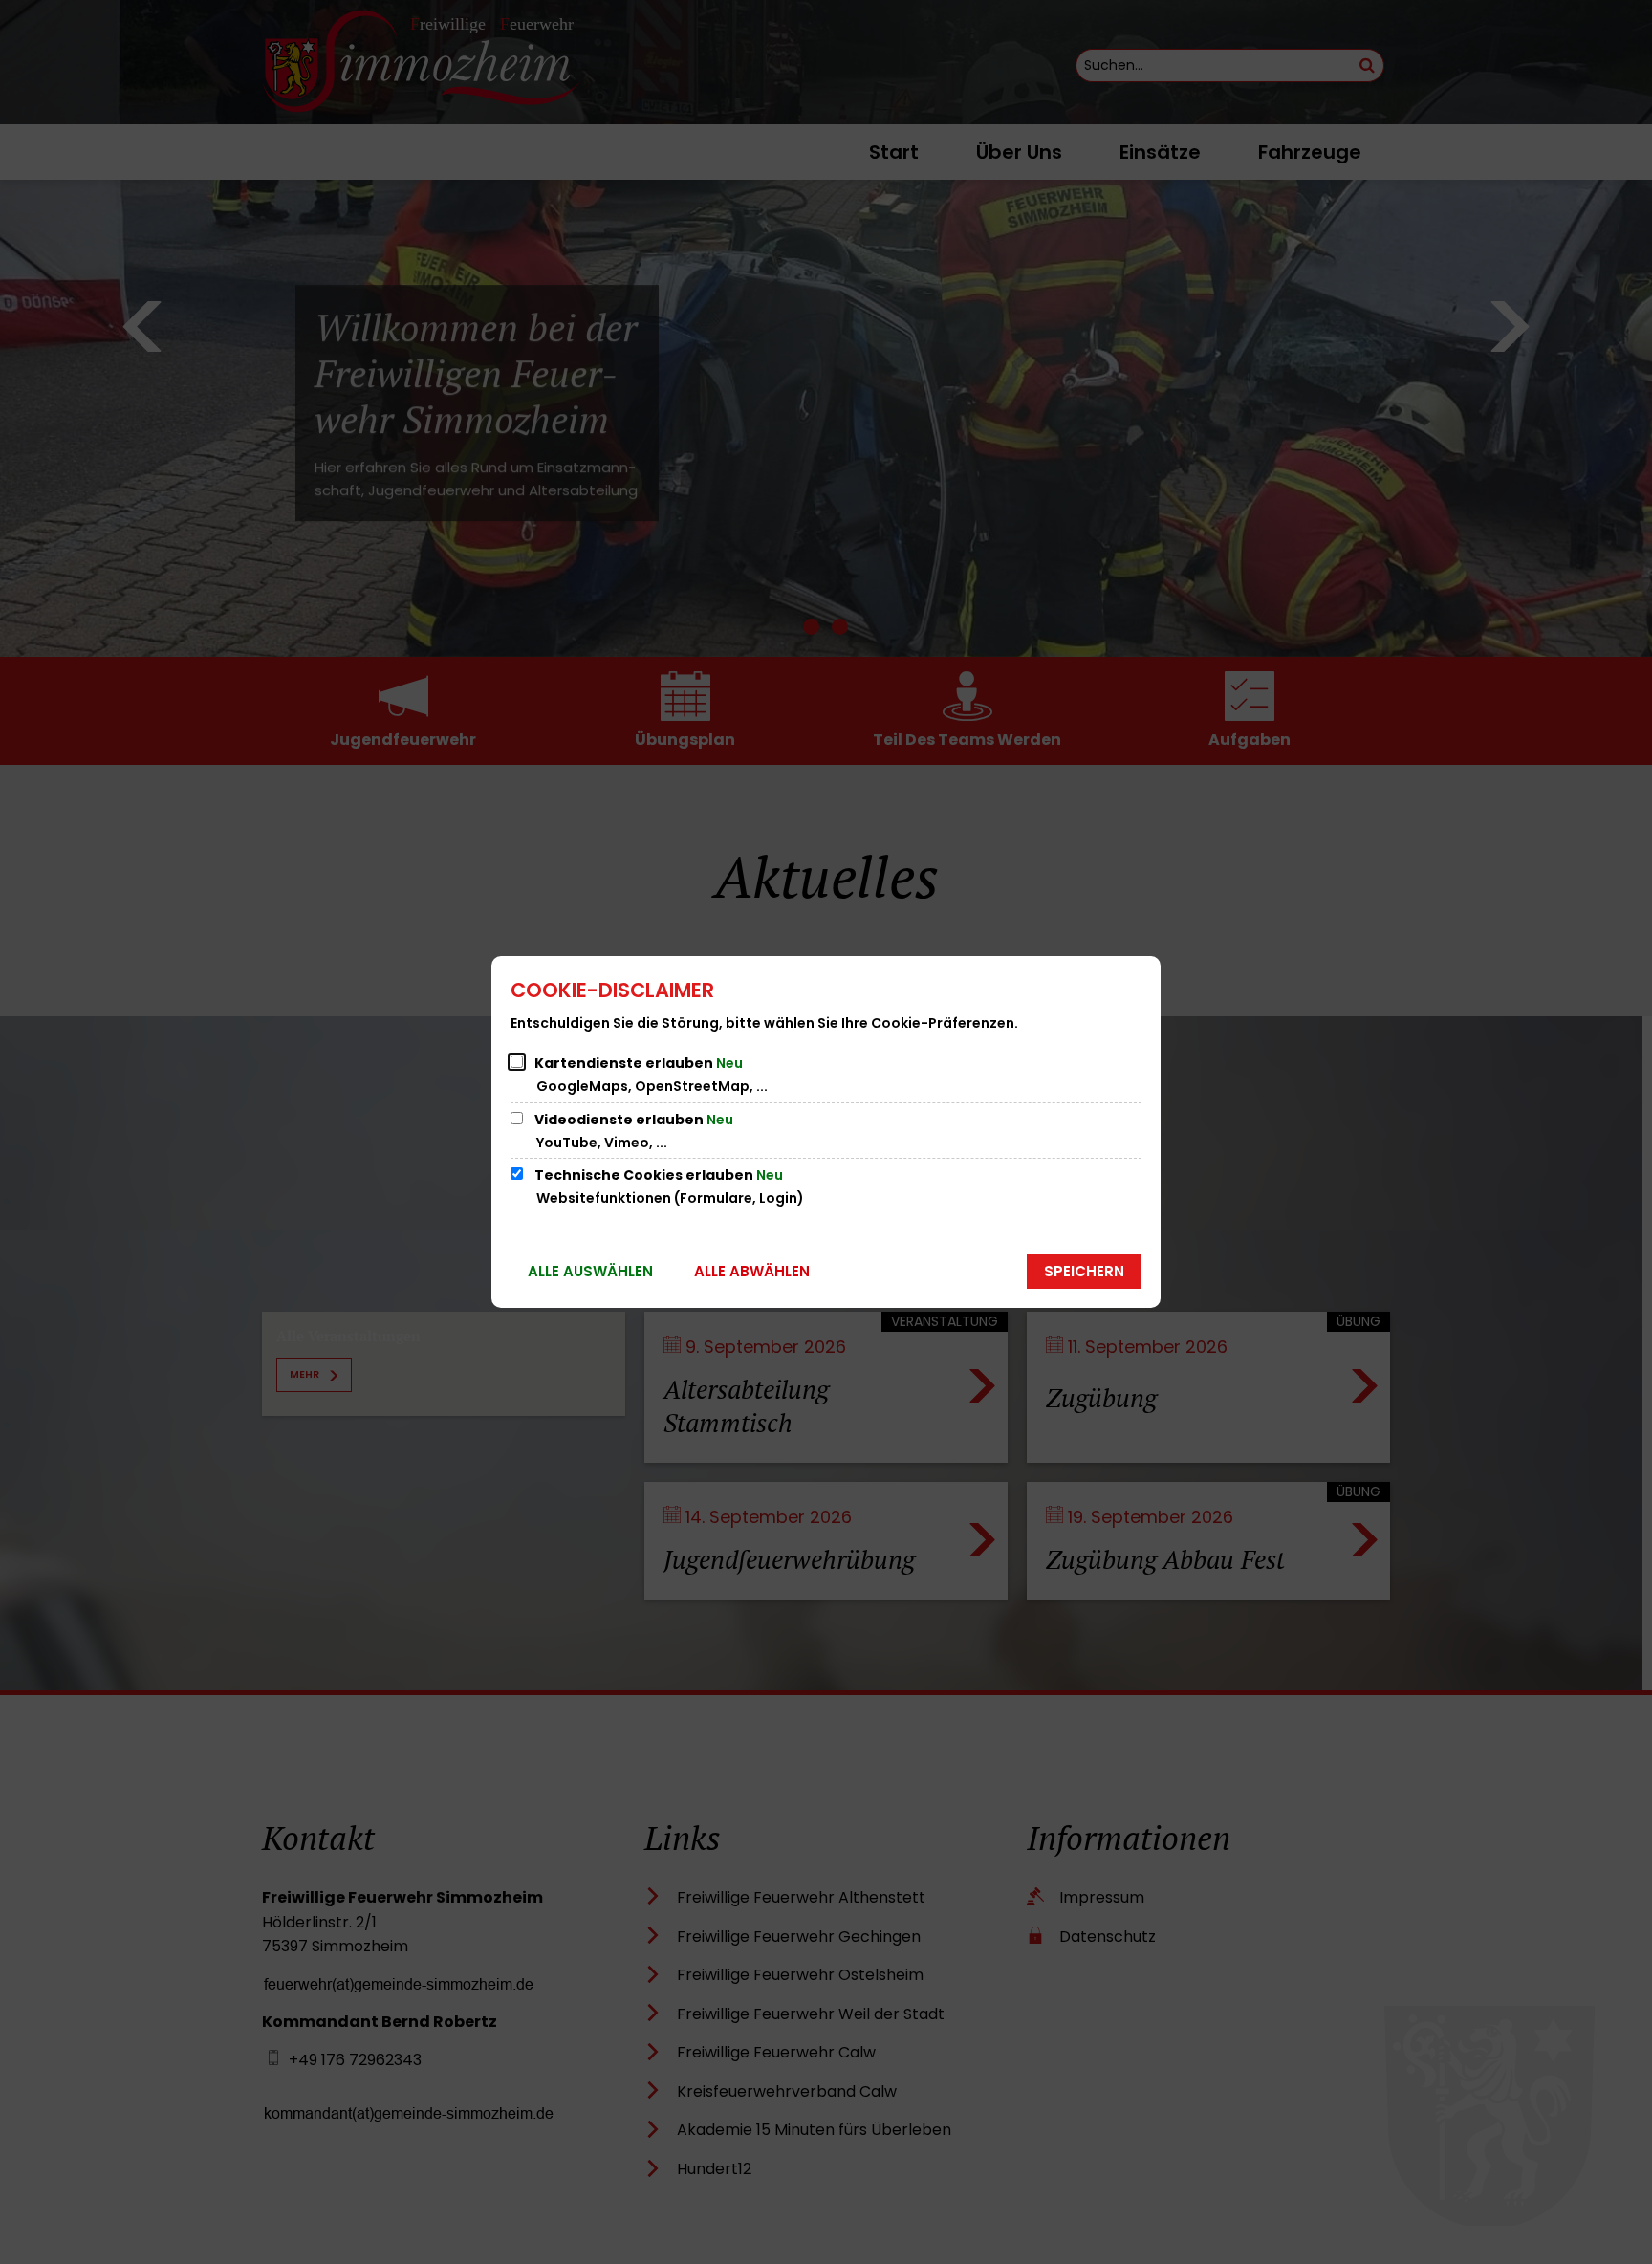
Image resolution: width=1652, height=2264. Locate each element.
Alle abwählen (752, 1271)
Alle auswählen (590, 1271)
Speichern (1084, 1271)
